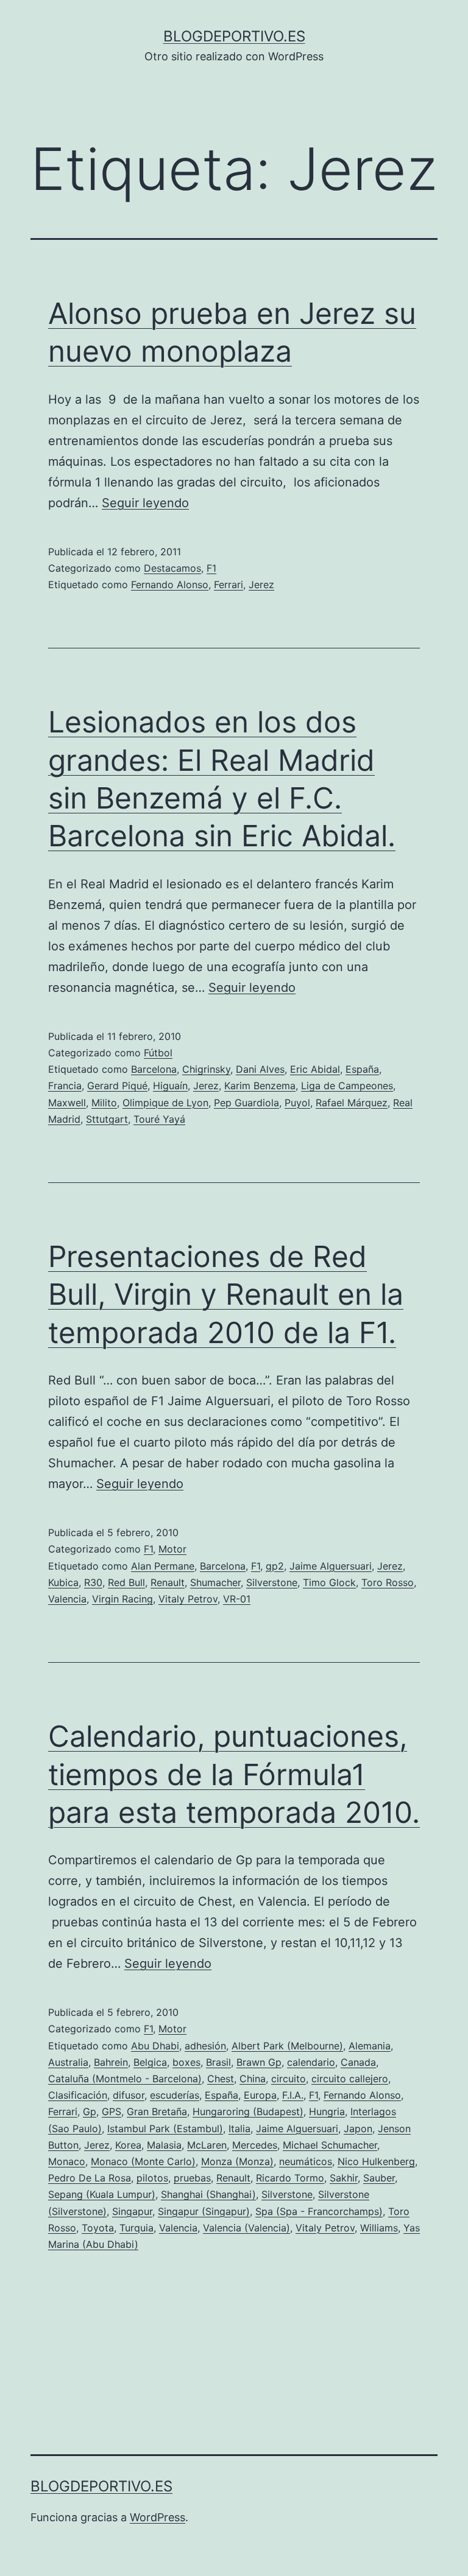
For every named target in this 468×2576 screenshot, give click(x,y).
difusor (129, 2095)
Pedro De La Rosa (90, 2178)
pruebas (192, 2178)
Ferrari (229, 584)
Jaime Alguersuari (331, 1566)
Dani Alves (260, 1069)
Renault (168, 1582)
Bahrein (111, 2062)
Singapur (132, 2211)
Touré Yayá (159, 1119)
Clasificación (78, 2095)
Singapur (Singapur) (204, 2211)
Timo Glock (329, 1582)
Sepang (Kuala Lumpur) (102, 2194)
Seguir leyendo (145, 503)
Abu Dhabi (155, 2046)
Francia (65, 1086)
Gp (90, 2111)
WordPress (158, 2517)
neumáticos (306, 2161)
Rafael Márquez (352, 1103)
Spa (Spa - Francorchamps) (319, 2211)
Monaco (67, 2161)
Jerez (261, 584)
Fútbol (158, 1053)
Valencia (67, 1599)
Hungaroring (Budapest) (248, 2111)
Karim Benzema (260, 1086)
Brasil (218, 2062)
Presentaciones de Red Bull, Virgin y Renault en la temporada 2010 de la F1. (226, 1294)
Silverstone (272, 1582)
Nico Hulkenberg (376, 2161)
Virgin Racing (122, 1599)
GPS (112, 2111)
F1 (211, 568)
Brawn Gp (259, 2062)
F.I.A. (293, 2095)
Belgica (150, 2062)
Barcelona (154, 1069)
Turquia (136, 2228)
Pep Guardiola (246, 1103)
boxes (186, 2062)
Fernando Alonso (170, 584)
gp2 (275, 1566)
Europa (260, 2095)
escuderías (175, 2095)
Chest (221, 2079)
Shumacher (215, 1582)
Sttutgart (107, 1119)
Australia (68, 2062)
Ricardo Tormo (290, 2178)
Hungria (327, 2111)
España (362, 1069)
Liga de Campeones (347, 1086)
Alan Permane (163, 1566)
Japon (358, 2129)
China (253, 2079)
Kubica (63, 1582)
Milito (104, 1103)
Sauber (379, 2178)
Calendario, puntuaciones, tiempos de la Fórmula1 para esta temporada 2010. (234, 1774)
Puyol (297, 1103)
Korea (128, 2145)
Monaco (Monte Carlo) (143, 2161)
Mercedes (255, 2145)
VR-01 (237, 1599)
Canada (358, 2062)
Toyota (98, 2228)
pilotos (152, 2178)
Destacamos (172, 568)
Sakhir (344, 2178)
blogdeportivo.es (234, 36)
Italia (239, 2129)
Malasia (164, 2145)
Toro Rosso (388, 1582)
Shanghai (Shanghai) (208, 2194)
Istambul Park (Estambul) (165, 2129)
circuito (289, 2079)
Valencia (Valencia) (246, 2228)
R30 (93, 1582)
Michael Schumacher (330, 2145)
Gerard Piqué (117, 1086)
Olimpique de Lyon (165, 1103)
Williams (379, 2228)
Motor (172, 1549)
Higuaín (170, 1086)
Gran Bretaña (157, 2111)
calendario (311, 2062)
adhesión (205, 2046)
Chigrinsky (206, 1069)
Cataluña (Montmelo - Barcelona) (125, 2079)
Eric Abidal (315, 1069)
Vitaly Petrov (188, 1599)
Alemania (370, 2046)
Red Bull (126, 1582)
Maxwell (67, 1103)
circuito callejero (350, 2079)
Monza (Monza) (237, 2161)
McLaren (207, 2145)
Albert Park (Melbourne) (287, 2046)
